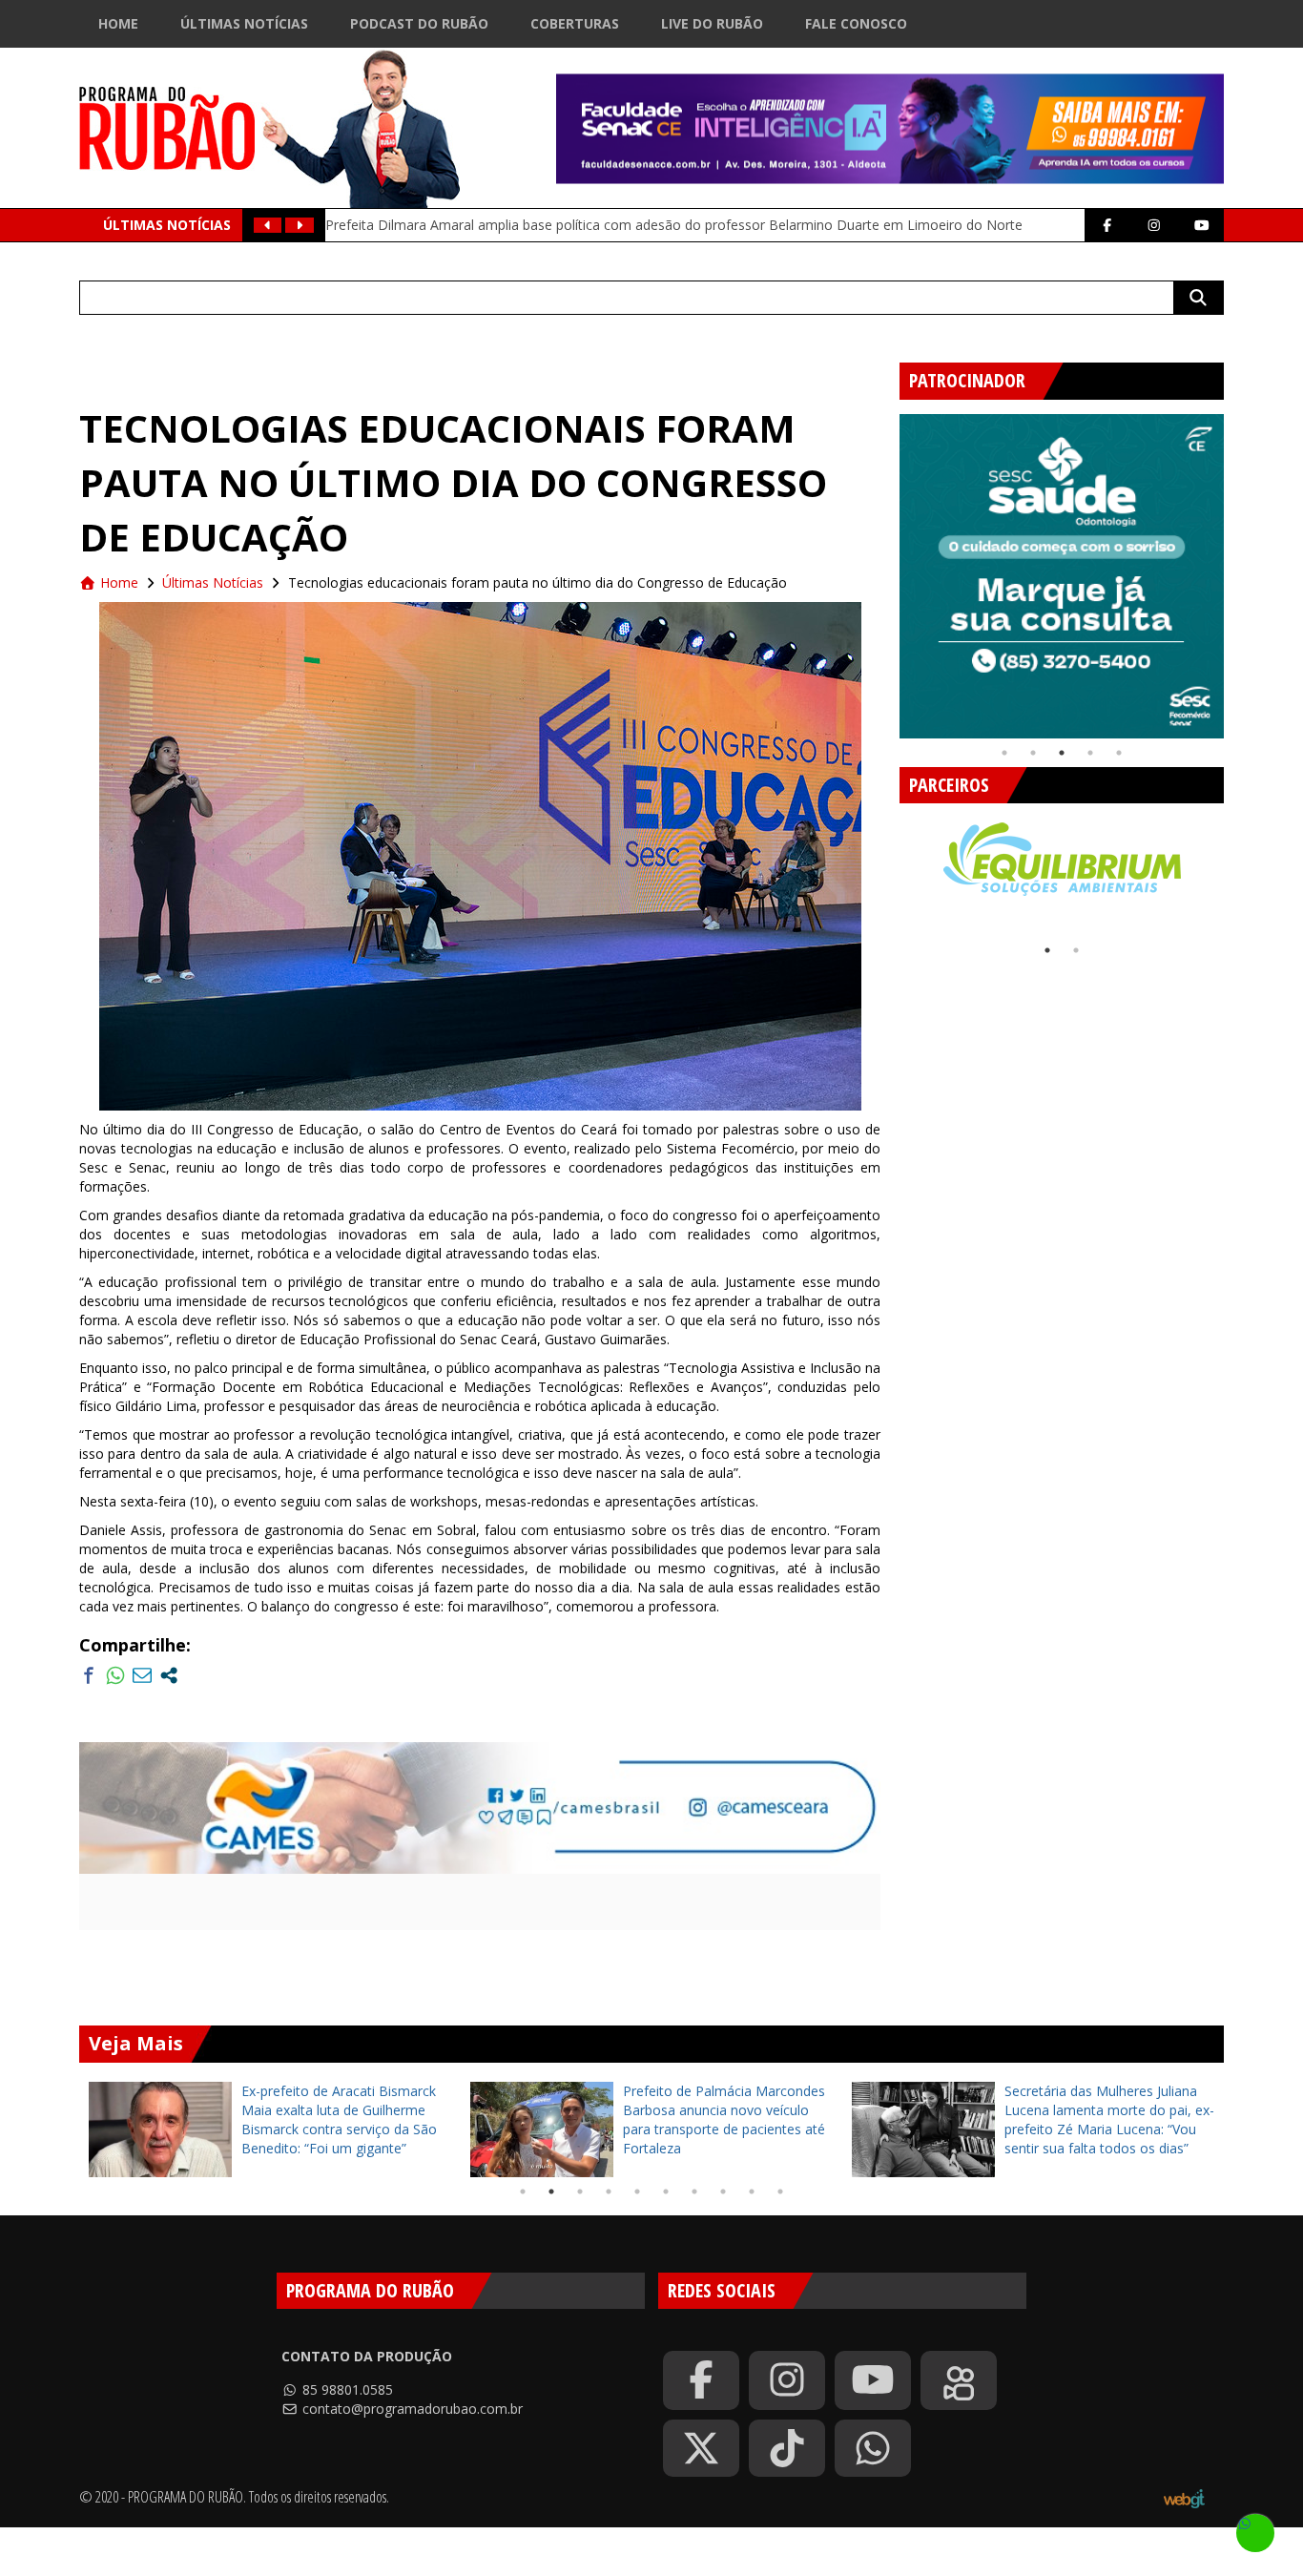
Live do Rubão (712, 23)
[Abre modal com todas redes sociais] (169, 1675)
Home (118, 23)
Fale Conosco (856, 23)
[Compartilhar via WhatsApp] (115, 1675)
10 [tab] (780, 2192)
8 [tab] (723, 2192)
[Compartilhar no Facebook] (89, 1675)
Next (1238, 569)
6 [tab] (666, 2192)
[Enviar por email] (142, 1675)
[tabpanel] (1062, 576)
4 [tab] (1090, 753)
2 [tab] (1033, 753)
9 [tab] (752, 2192)
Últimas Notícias (244, 23)
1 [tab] (1004, 753)
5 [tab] (1119, 753)
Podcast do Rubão (419, 23)
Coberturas (575, 23)
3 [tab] (1062, 753)
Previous (885, 569)
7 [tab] (694, 2192)
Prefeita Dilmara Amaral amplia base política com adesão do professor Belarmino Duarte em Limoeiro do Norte (674, 225)
